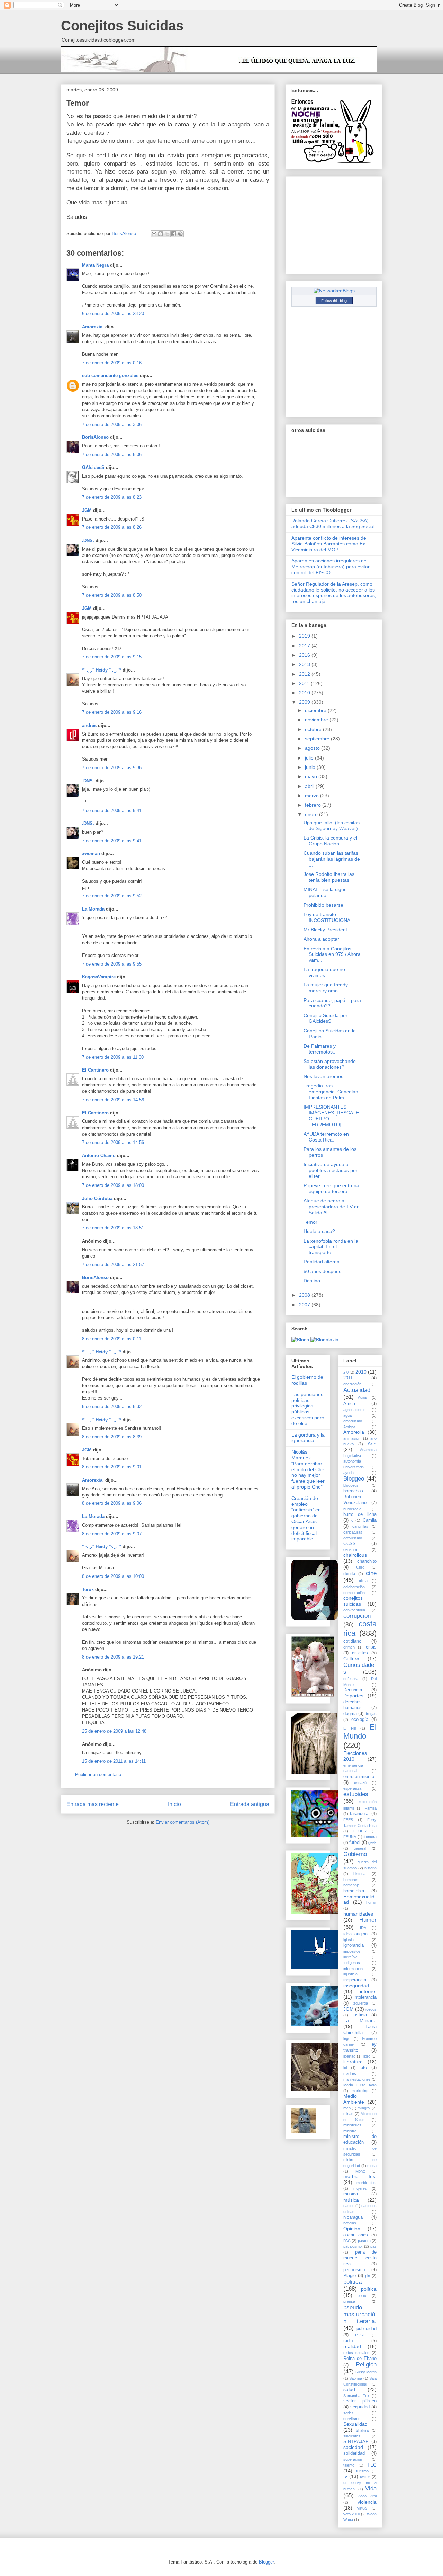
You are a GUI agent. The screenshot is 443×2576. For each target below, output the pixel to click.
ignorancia (354, 1945)
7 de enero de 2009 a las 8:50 (112, 595)
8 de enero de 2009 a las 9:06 (112, 1503)
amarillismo (353, 1421)
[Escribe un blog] (161, 234)
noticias (350, 2223)
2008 (305, 1295)
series (349, 2413)
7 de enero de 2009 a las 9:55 (112, 964)
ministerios (352, 2125)
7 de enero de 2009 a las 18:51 (113, 1228)
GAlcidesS (93, 467)
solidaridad (354, 2453)
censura (350, 1549)
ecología (360, 1720)
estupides (356, 1794)
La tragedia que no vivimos (324, 972)
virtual (362, 2508)
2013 (305, 664)
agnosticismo (354, 1410)
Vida (371, 2489)
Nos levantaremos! (324, 1076)
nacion (349, 2206)
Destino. (313, 1281)
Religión (366, 2365)
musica (351, 2194)
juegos (371, 2009)
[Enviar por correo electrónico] (154, 234)
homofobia (354, 1891)
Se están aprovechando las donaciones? (330, 1064)
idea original (356, 1934)
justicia (360, 2015)
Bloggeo (354, 1479)
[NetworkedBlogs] (334, 291)
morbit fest (367, 2183)
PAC (347, 2241)
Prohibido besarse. (324, 905)
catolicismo (353, 1538)
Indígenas (352, 1963)
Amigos (350, 1427)
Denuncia (353, 1690)
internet (368, 1991)
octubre (314, 729)
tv (345, 2476)
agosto (313, 748)
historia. (360, 1874)
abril (310, 786)
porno (362, 2295)
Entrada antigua (250, 1804)
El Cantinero (95, 1070)
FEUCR (360, 1831)
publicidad (367, 2329)
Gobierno (355, 1854)
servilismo (352, 2419)
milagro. (364, 2108)
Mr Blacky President (325, 930)
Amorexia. (93, 327)
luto (363, 2068)
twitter (365, 2477)
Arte (372, 1444)
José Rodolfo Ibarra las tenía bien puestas (329, 877)
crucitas (360, 1653)
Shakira (362, 2430)
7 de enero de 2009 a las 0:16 (112, 363)
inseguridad (356, 1986)
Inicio (174, 1804)
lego (347, 2038)
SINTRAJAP (356, 2442)
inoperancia (355, 1980)
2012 (305, 674)
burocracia (352, 1509)
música (351, 2200)
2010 (305, 693)
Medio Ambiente (354, 2099)
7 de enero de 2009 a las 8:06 (112, 455)
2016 (305, 655)
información (353, 1969)
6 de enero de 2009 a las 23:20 (113, 314)
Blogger (266, 2562)
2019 (305, 636)
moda (372, 2166)
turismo (362, 2471)
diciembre (316, 710)
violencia (367, 2502)
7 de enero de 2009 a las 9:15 (112, 657)
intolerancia (365, 1997)
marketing (360, 2091)
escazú (360, 1783)
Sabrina (356, 2378)
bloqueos (351, 1485)
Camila (370, 1520)
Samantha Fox (356, 2396)
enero (312, 814)
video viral (367, 2496)
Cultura (351, 1659)
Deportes (353, 1696)
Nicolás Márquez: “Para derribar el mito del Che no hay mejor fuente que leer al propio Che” (308, 1469)
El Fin (350, 1728)
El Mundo (360, 1732)
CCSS (350, 1544)
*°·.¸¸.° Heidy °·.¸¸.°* (102, 670)
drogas (371, 1714)
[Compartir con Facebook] (174, 234)
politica (352, 2282)
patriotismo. (353, 2246)
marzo (313, 796)
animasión (352, 1438)
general (360, 1848)
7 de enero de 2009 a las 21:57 (113, 1265)
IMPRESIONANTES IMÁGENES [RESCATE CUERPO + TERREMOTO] (331, 1116)
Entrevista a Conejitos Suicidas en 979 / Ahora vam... (332, 954)
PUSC (360, 2335)
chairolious (355, 1555)
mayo (312, 776)
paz (373, 2246)
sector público (360, 2401)
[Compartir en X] (167, 234)
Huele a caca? (319, 1231)
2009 (305, 702)
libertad (349, 2056)
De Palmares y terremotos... (320, 1049)
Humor (368, 1920)
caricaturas (353, 1532)
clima (363, 1581)
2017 (305, 646)
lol (345, 2068)
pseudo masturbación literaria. (360, 2314)
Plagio (350, 2276)
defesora (351, 1679)
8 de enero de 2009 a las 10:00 (113, 1576)
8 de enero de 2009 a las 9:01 (112, 1467)
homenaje (351, 1885)
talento (349, 2465)
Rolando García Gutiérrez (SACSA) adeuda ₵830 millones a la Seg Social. (334, 523)
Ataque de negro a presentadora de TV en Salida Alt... (332, 1207)
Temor (310, 1222)
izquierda (360, 2003)
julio (310, 758)
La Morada (93, 909)
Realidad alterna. (322, 1262)
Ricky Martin (366, 2372)
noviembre (317, 720)
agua (347, 1415)
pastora (364, 2241)
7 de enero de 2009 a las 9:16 (112, 712)
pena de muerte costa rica (360, 2258)
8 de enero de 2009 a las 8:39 (112, 1437)
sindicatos (352, 2436)
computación (354, 1593)
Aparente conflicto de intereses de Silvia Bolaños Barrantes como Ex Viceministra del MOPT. (329, 544)
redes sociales (356, 2353)
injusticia (350, 1974)
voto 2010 (352, 2514)
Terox (88, 1589)
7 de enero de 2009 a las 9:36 (112, 768)
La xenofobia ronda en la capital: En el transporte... (331, 1247)
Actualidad (357, 1390)
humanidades (358, 1914)
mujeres (360, 2188)
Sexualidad (355, 2424)
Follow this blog (334, 301)
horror (371, 1902)
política (369, 2289)
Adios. (363, 1397)
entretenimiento (359, 1777)
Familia (371, 1808)
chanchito (367, 1561)
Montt (360, 2171)
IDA (363, 1928)
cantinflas (360, 1526)
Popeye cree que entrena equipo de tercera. (331, 1188)
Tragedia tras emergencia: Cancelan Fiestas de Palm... (331, 1092)
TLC (372, 2465)
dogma (350, 1714)
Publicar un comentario (98, 1774)
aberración (352, 1384)
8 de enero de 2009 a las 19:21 (113, 1657)
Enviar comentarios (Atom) (183, 1822)
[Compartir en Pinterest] (180, 234)
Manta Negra (95, 265)
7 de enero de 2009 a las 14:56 (113, 1100)
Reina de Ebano (360, 2359)
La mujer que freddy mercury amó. (326, 988)
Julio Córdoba (97, 1198)
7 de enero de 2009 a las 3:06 (112, 424)
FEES (348, 1820)
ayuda (349, 1473)
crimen (349, 1647)
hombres (351, 1880)
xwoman (91, 854)
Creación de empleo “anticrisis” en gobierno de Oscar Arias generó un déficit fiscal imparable (306, 1519)
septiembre (318, 739)
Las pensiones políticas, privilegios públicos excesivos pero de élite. (308, 1409)
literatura (353, 2062)
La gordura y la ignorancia (308, 1438)
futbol (355, 1842)
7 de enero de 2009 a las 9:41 (112, 811)
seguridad (360, 2407)
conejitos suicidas (353, 1601)
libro (367, 2056)
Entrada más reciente (93, 1804)
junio (311, 767)
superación (353, 2459)
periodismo (354, 2270)
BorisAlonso (95, 437)
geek (372, 1842)
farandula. (360, 1814)
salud (349, 2389)
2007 (305, 1305)
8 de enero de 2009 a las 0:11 (112, 1339)
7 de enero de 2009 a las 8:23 (112, 497)
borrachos (353, 1491)
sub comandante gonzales (110, 376)
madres (350, 2073)
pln (368, 2276)
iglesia (349, 1940)
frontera (370, 1837)
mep (347, 2108)
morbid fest (360, 2176)
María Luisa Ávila (360, 2085)
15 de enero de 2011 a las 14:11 (114, 1761)
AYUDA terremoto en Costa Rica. (326, 1137)
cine (371, 1573)
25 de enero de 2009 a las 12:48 (114, 1731)
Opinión (352, 2229)
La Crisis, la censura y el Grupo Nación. (330, 841)
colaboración (354, 1587)
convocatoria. (355, 1610)
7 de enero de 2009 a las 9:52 (112, 896)
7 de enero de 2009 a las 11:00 (113, 1057)
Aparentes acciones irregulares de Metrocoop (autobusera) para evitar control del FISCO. (331, 567)
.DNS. (88, 540)
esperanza (352, 1788)
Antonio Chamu (99, 1156)
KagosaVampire (99, 977)
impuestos (352, 1951)
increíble (350, 1957)
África (349, 1404)
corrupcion (357, 1616)
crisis (371, 1647)
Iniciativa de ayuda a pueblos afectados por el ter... (331, 1170)
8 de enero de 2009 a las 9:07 (112, 1534)
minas (348, 2114)
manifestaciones (357, 2079)
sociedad (353, 2447)
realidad (352, 2346)
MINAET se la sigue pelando (325, 892)
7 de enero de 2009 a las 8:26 (112, 527)
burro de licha (360, 1514)
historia (370, 1868)
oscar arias (356, 2235)
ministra (350, 2131)
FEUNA (350, 1837)
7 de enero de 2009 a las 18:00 (113, 1185)
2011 (305, 683)
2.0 (346, 1372)
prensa (349, 2301)
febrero (314, 805)
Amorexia (354, 1432)
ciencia (349, 1574)
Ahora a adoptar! (322, 939)
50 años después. (323, 1271)
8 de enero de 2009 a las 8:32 (112, 1407)
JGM (87, 510)
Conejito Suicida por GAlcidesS (326, 1018)
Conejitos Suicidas (122, 26)
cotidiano (352, 1641)
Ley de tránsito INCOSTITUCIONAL (328, 917)
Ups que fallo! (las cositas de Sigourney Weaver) (332, 825)
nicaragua (353, 2217)
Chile (360, 1567)
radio (348, 2341)
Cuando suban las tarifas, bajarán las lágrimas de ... (332, 859)
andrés (89, 725)
